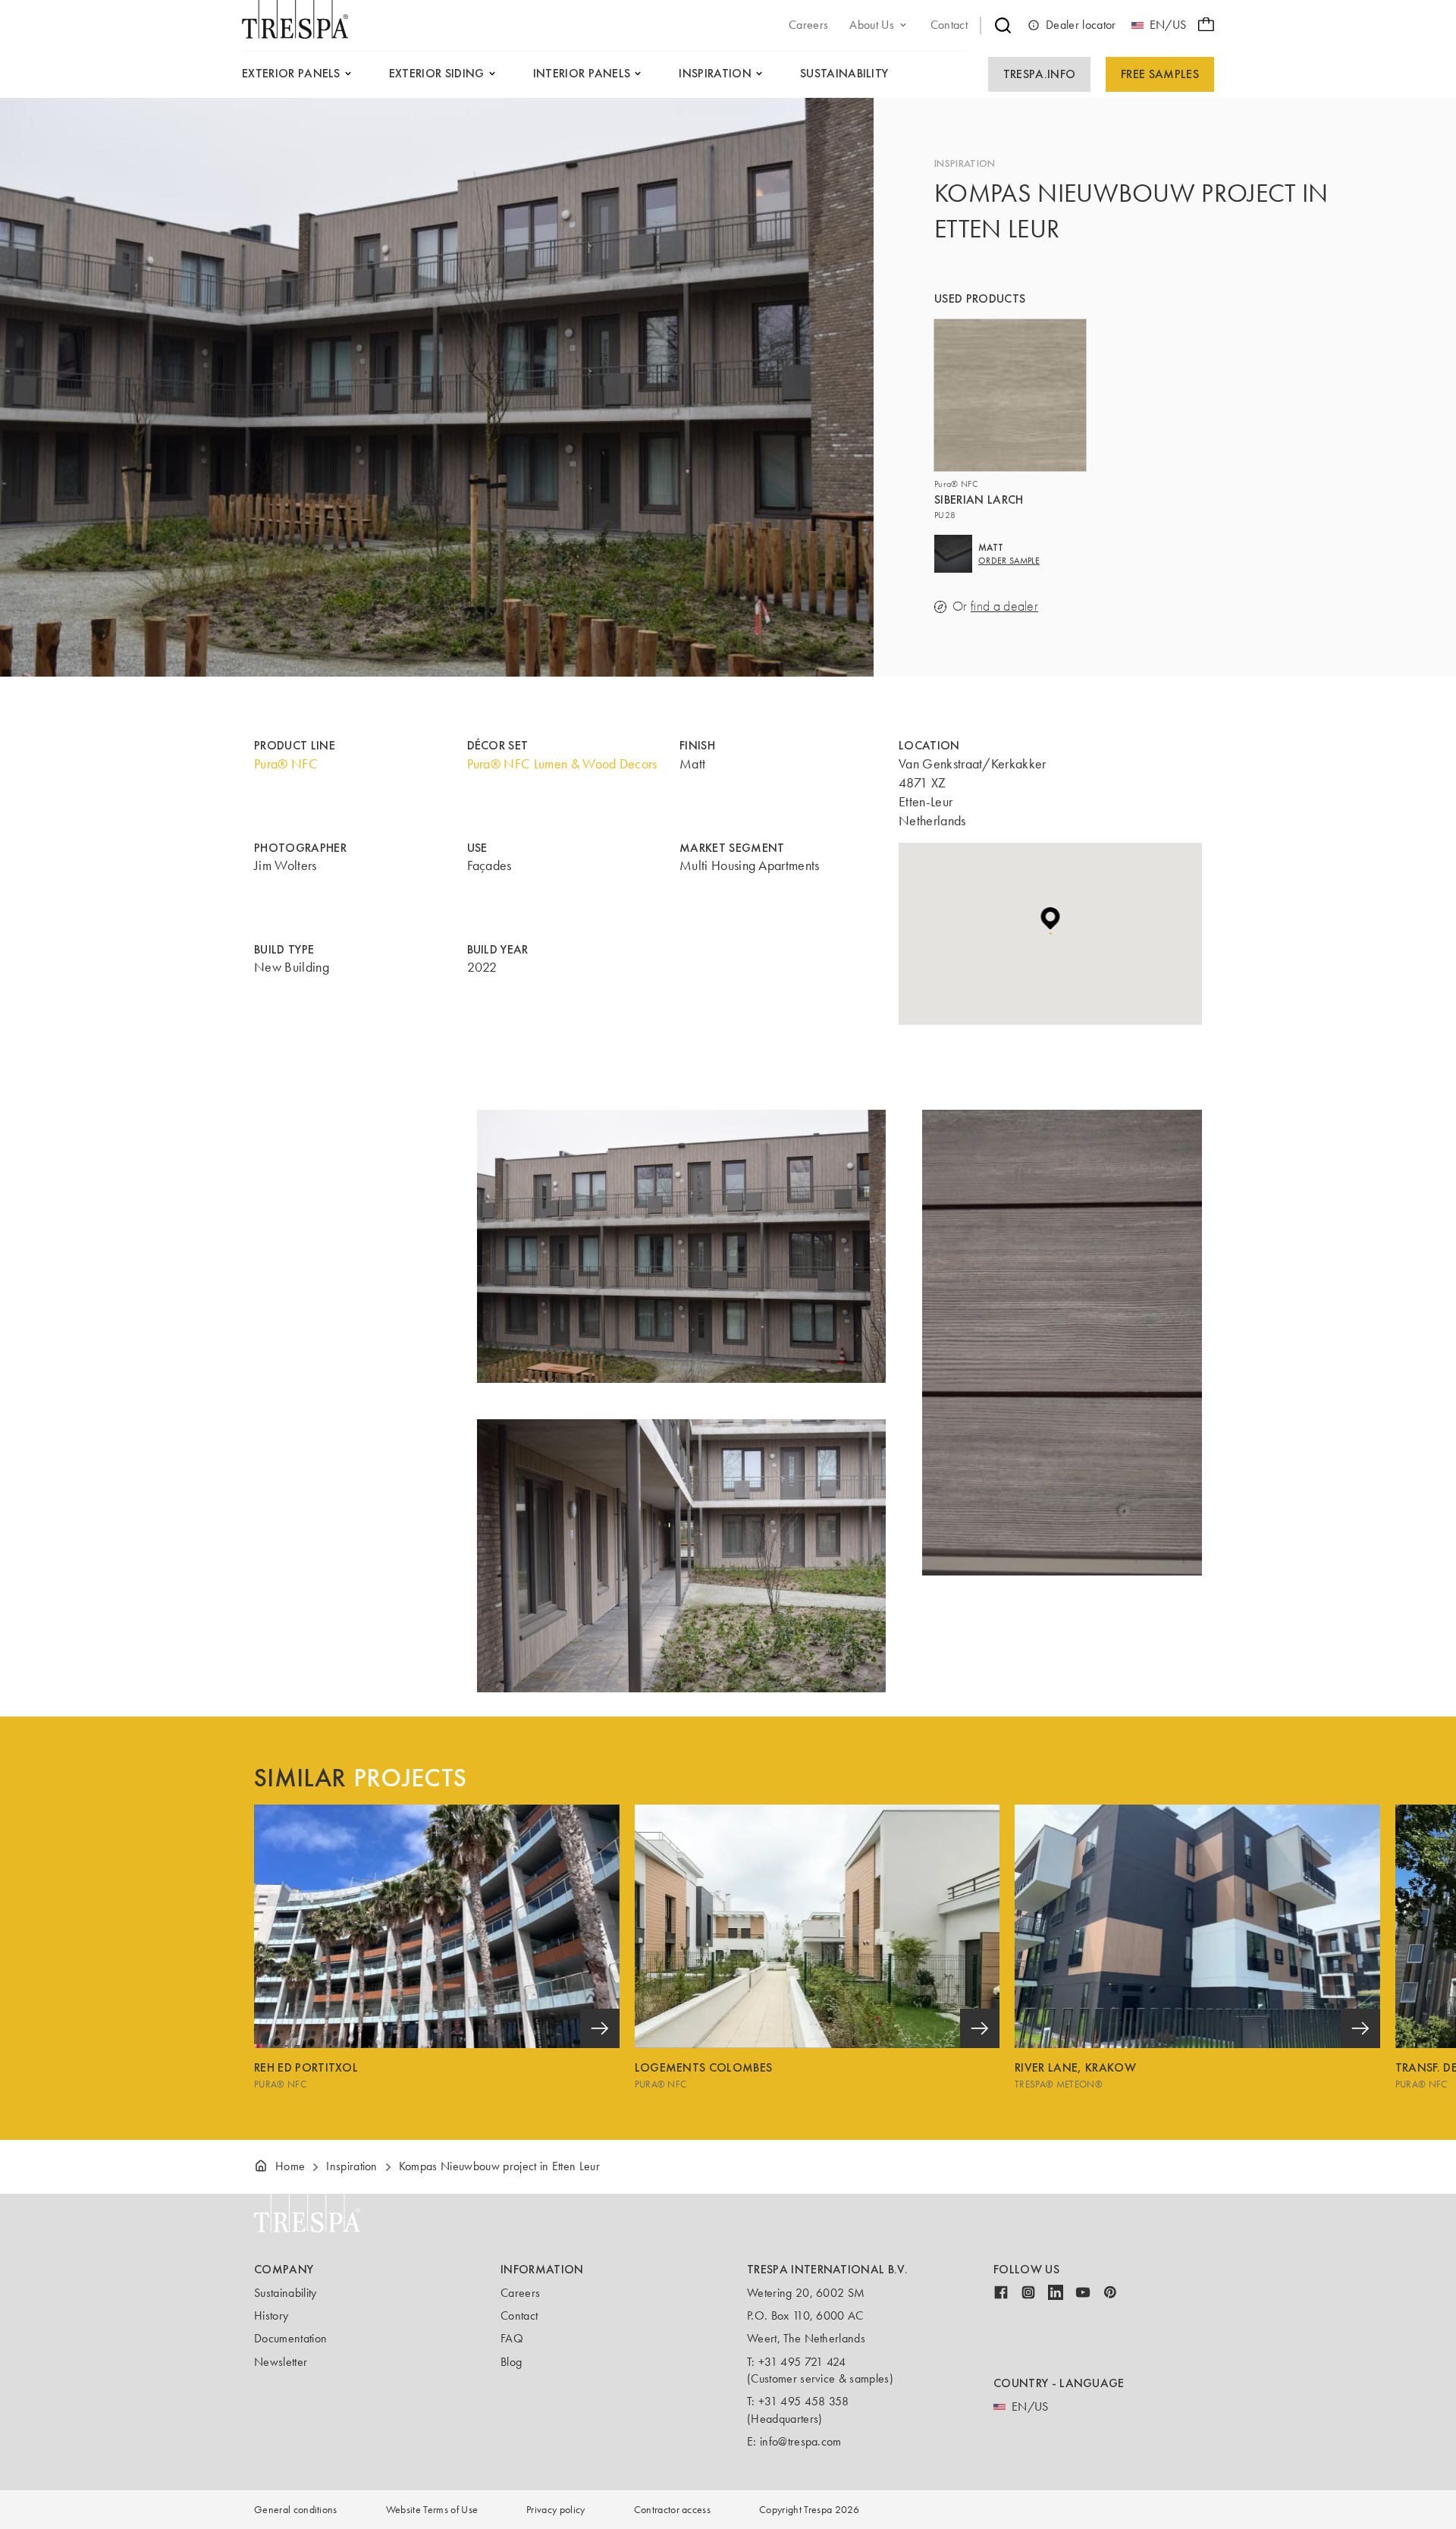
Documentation (290, 2338)
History (271, 2315)
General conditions (296, 2510)
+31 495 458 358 (804, 2401)
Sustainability (285, 2293)
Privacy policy (555, 2510)
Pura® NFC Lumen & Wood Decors (562, 764)
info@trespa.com (801, 2441)
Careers (520, 2293)
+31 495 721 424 (802, 2362)
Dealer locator (1081, 25)
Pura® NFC (286, 764)
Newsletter (281, 2362)
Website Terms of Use (432, 2510)
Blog (511, 2362)
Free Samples (1160, 74)
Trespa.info (1040, 74)
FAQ (512, 2338)
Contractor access (672, 2510)
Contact (519, 2315)
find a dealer (1004, 606)
